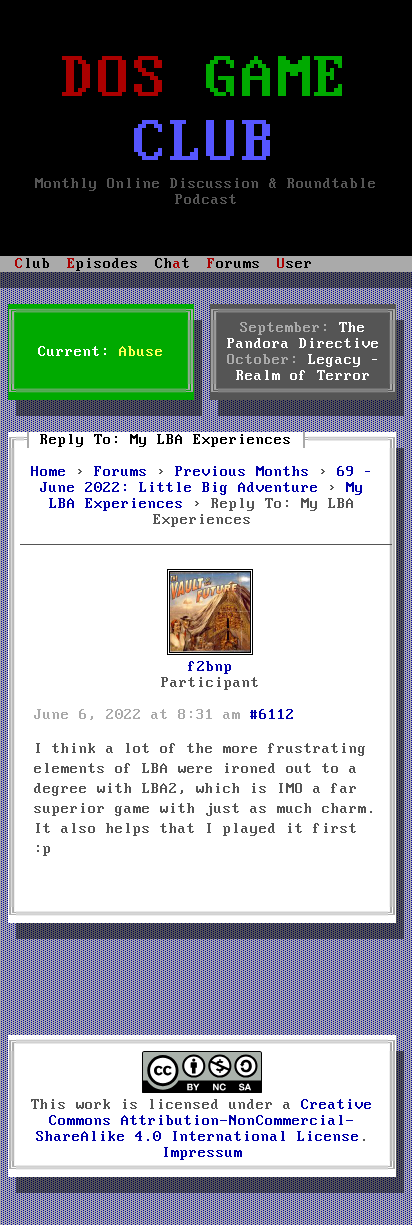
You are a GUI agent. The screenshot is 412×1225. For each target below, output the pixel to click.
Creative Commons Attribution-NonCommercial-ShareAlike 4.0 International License (205, 1121)
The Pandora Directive (303, 336)
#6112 (272, 715)
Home (49, 472)
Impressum (202, 1153)
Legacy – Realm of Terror (308, 368)
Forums (121, 472)
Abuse (141, 352)
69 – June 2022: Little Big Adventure (206, 480)
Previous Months (242, 472)
